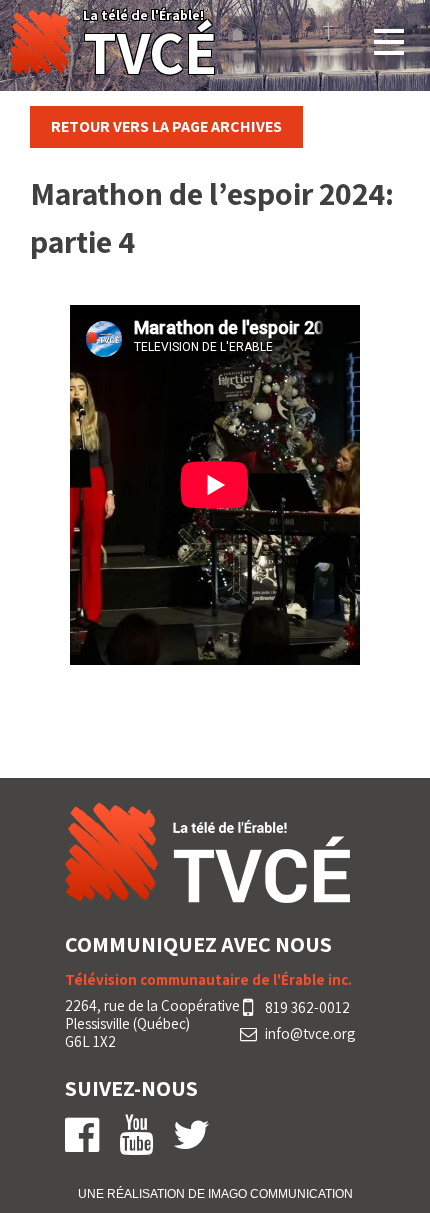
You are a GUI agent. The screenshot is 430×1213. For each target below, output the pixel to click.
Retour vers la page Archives (166, 126)
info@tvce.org (310, 1034)
